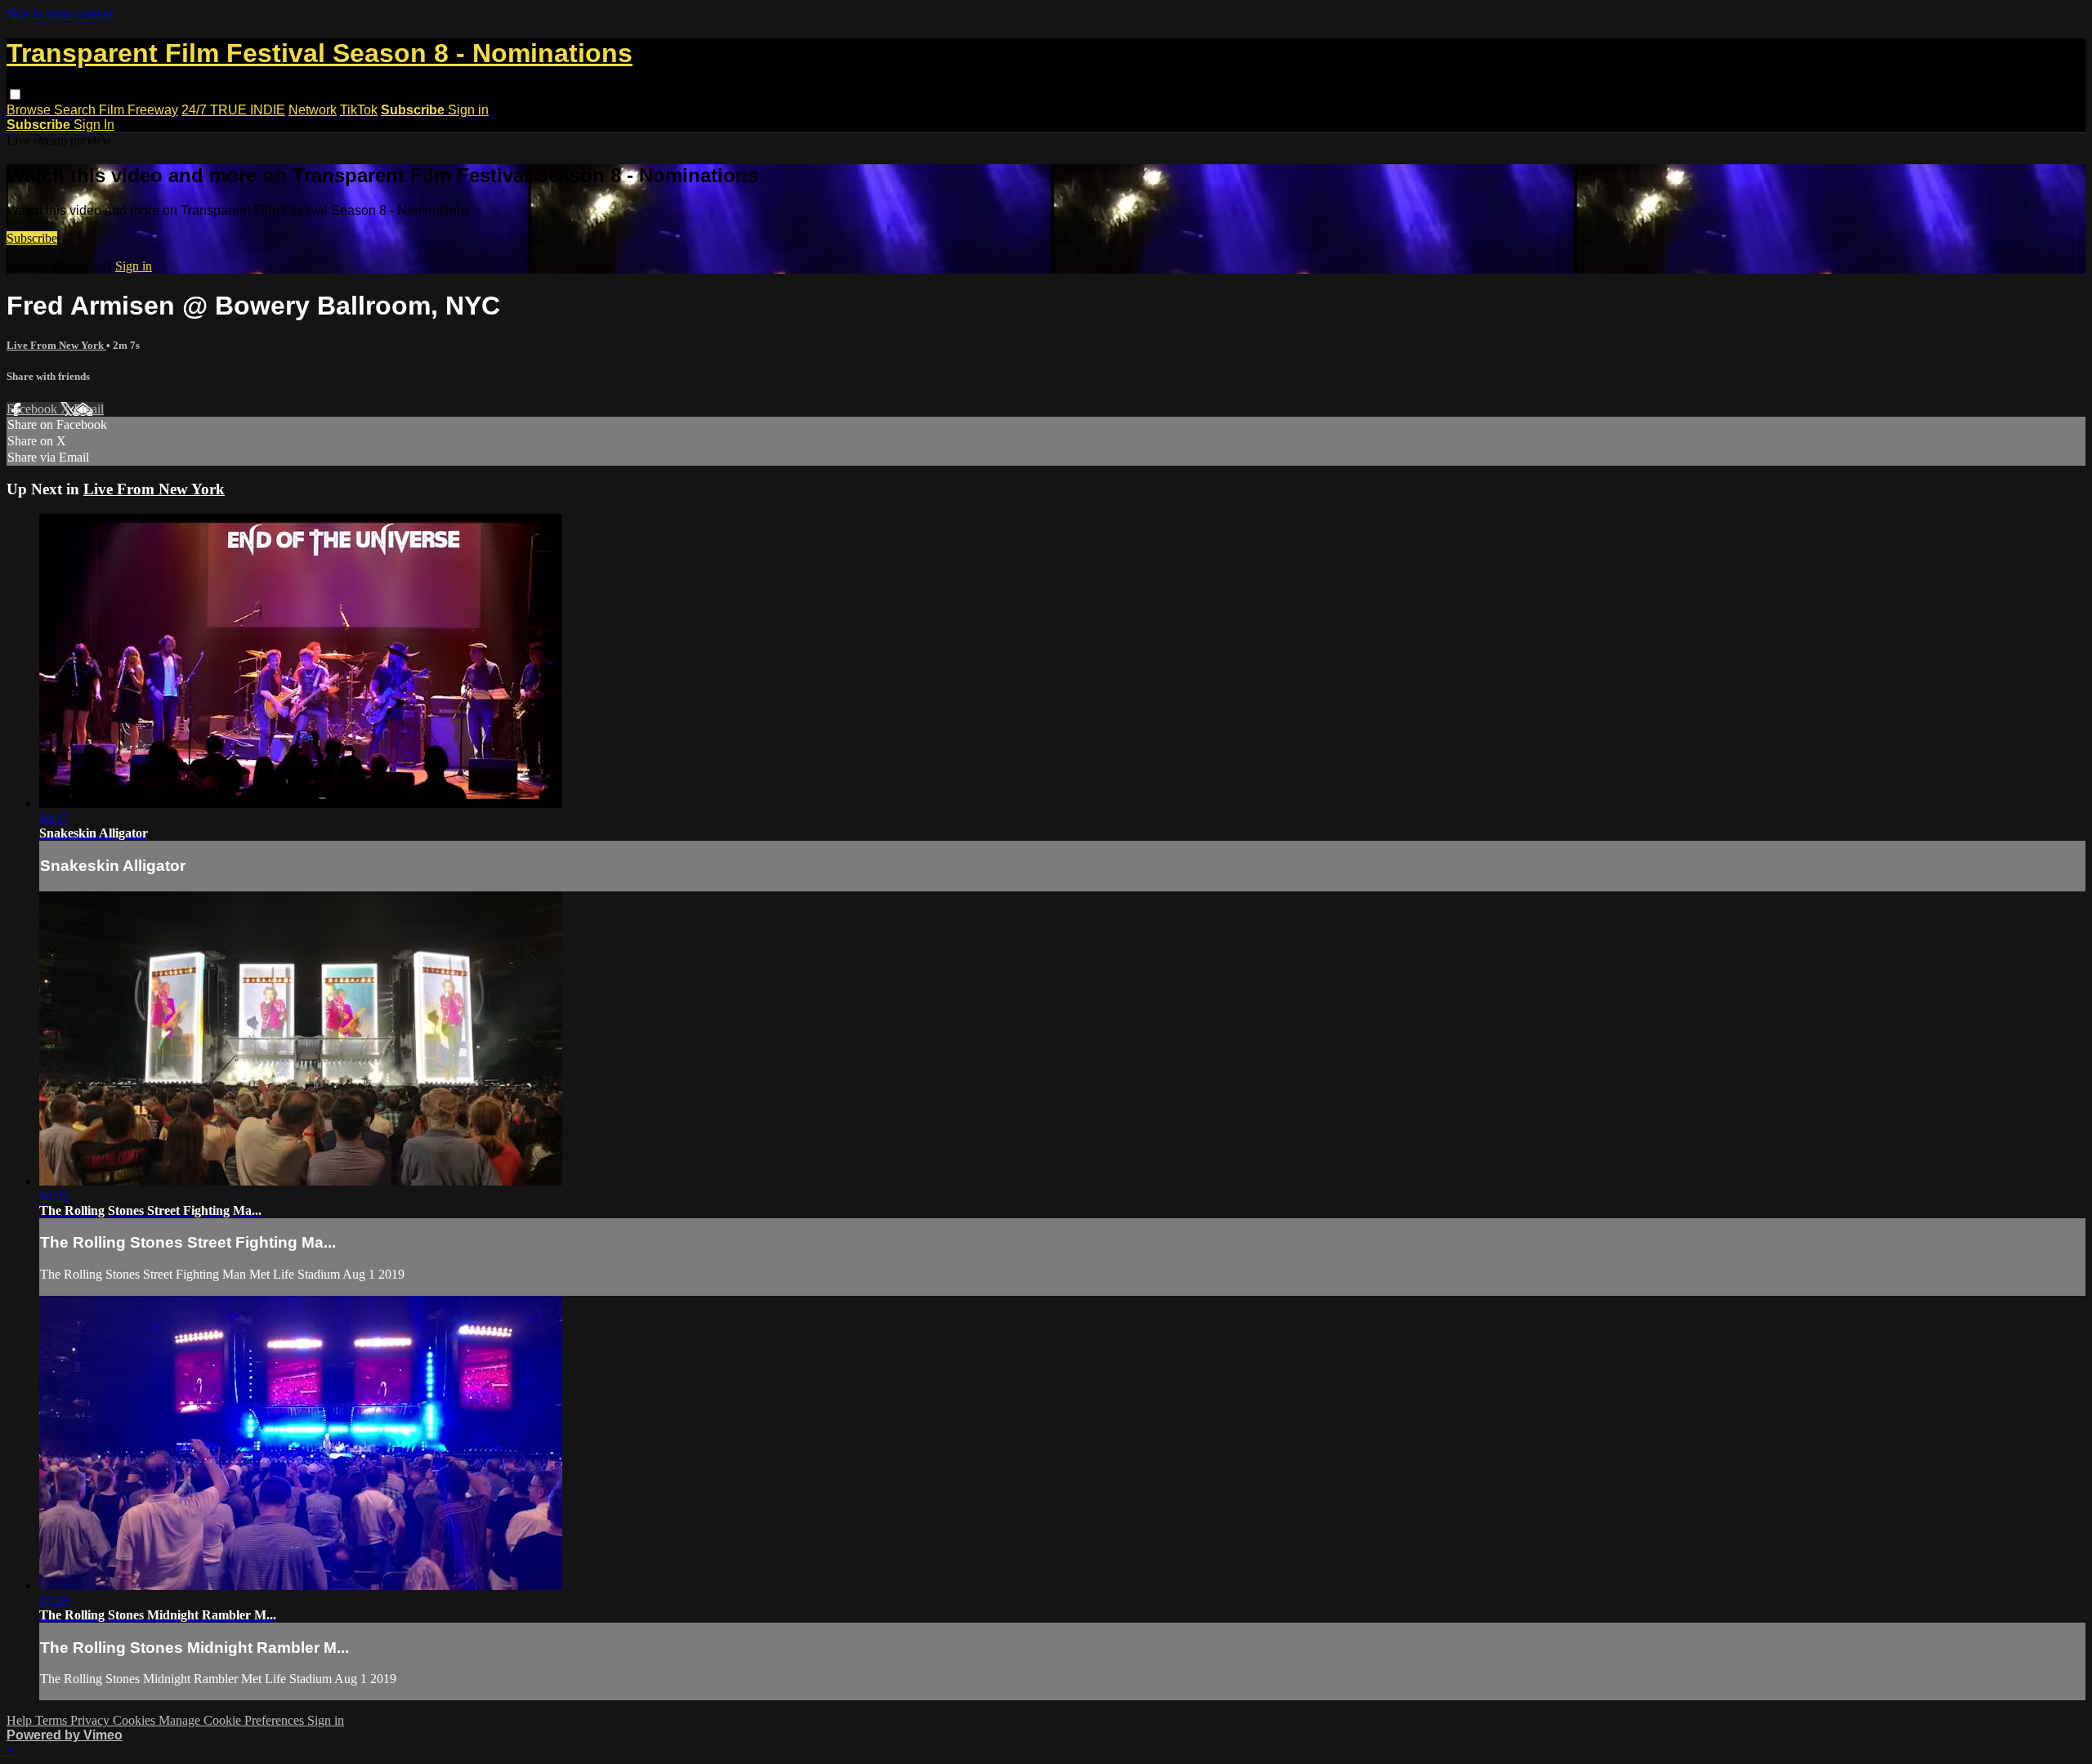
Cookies (136, 1720)
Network (313, 110)
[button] (15, 94)
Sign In (94, 125)
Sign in (468, 110)
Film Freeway (139, 110)
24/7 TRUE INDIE (233, 110)
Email (89, 409)
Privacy (92, 1720)
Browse (30, 110)
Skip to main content (60, 13)
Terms (53, 1720)
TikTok (359, 110)
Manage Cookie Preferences (233, 1720)
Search (76, 110)
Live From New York (56, 345)
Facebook (34, 409)
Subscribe (32, 238)
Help (21, 1720)
